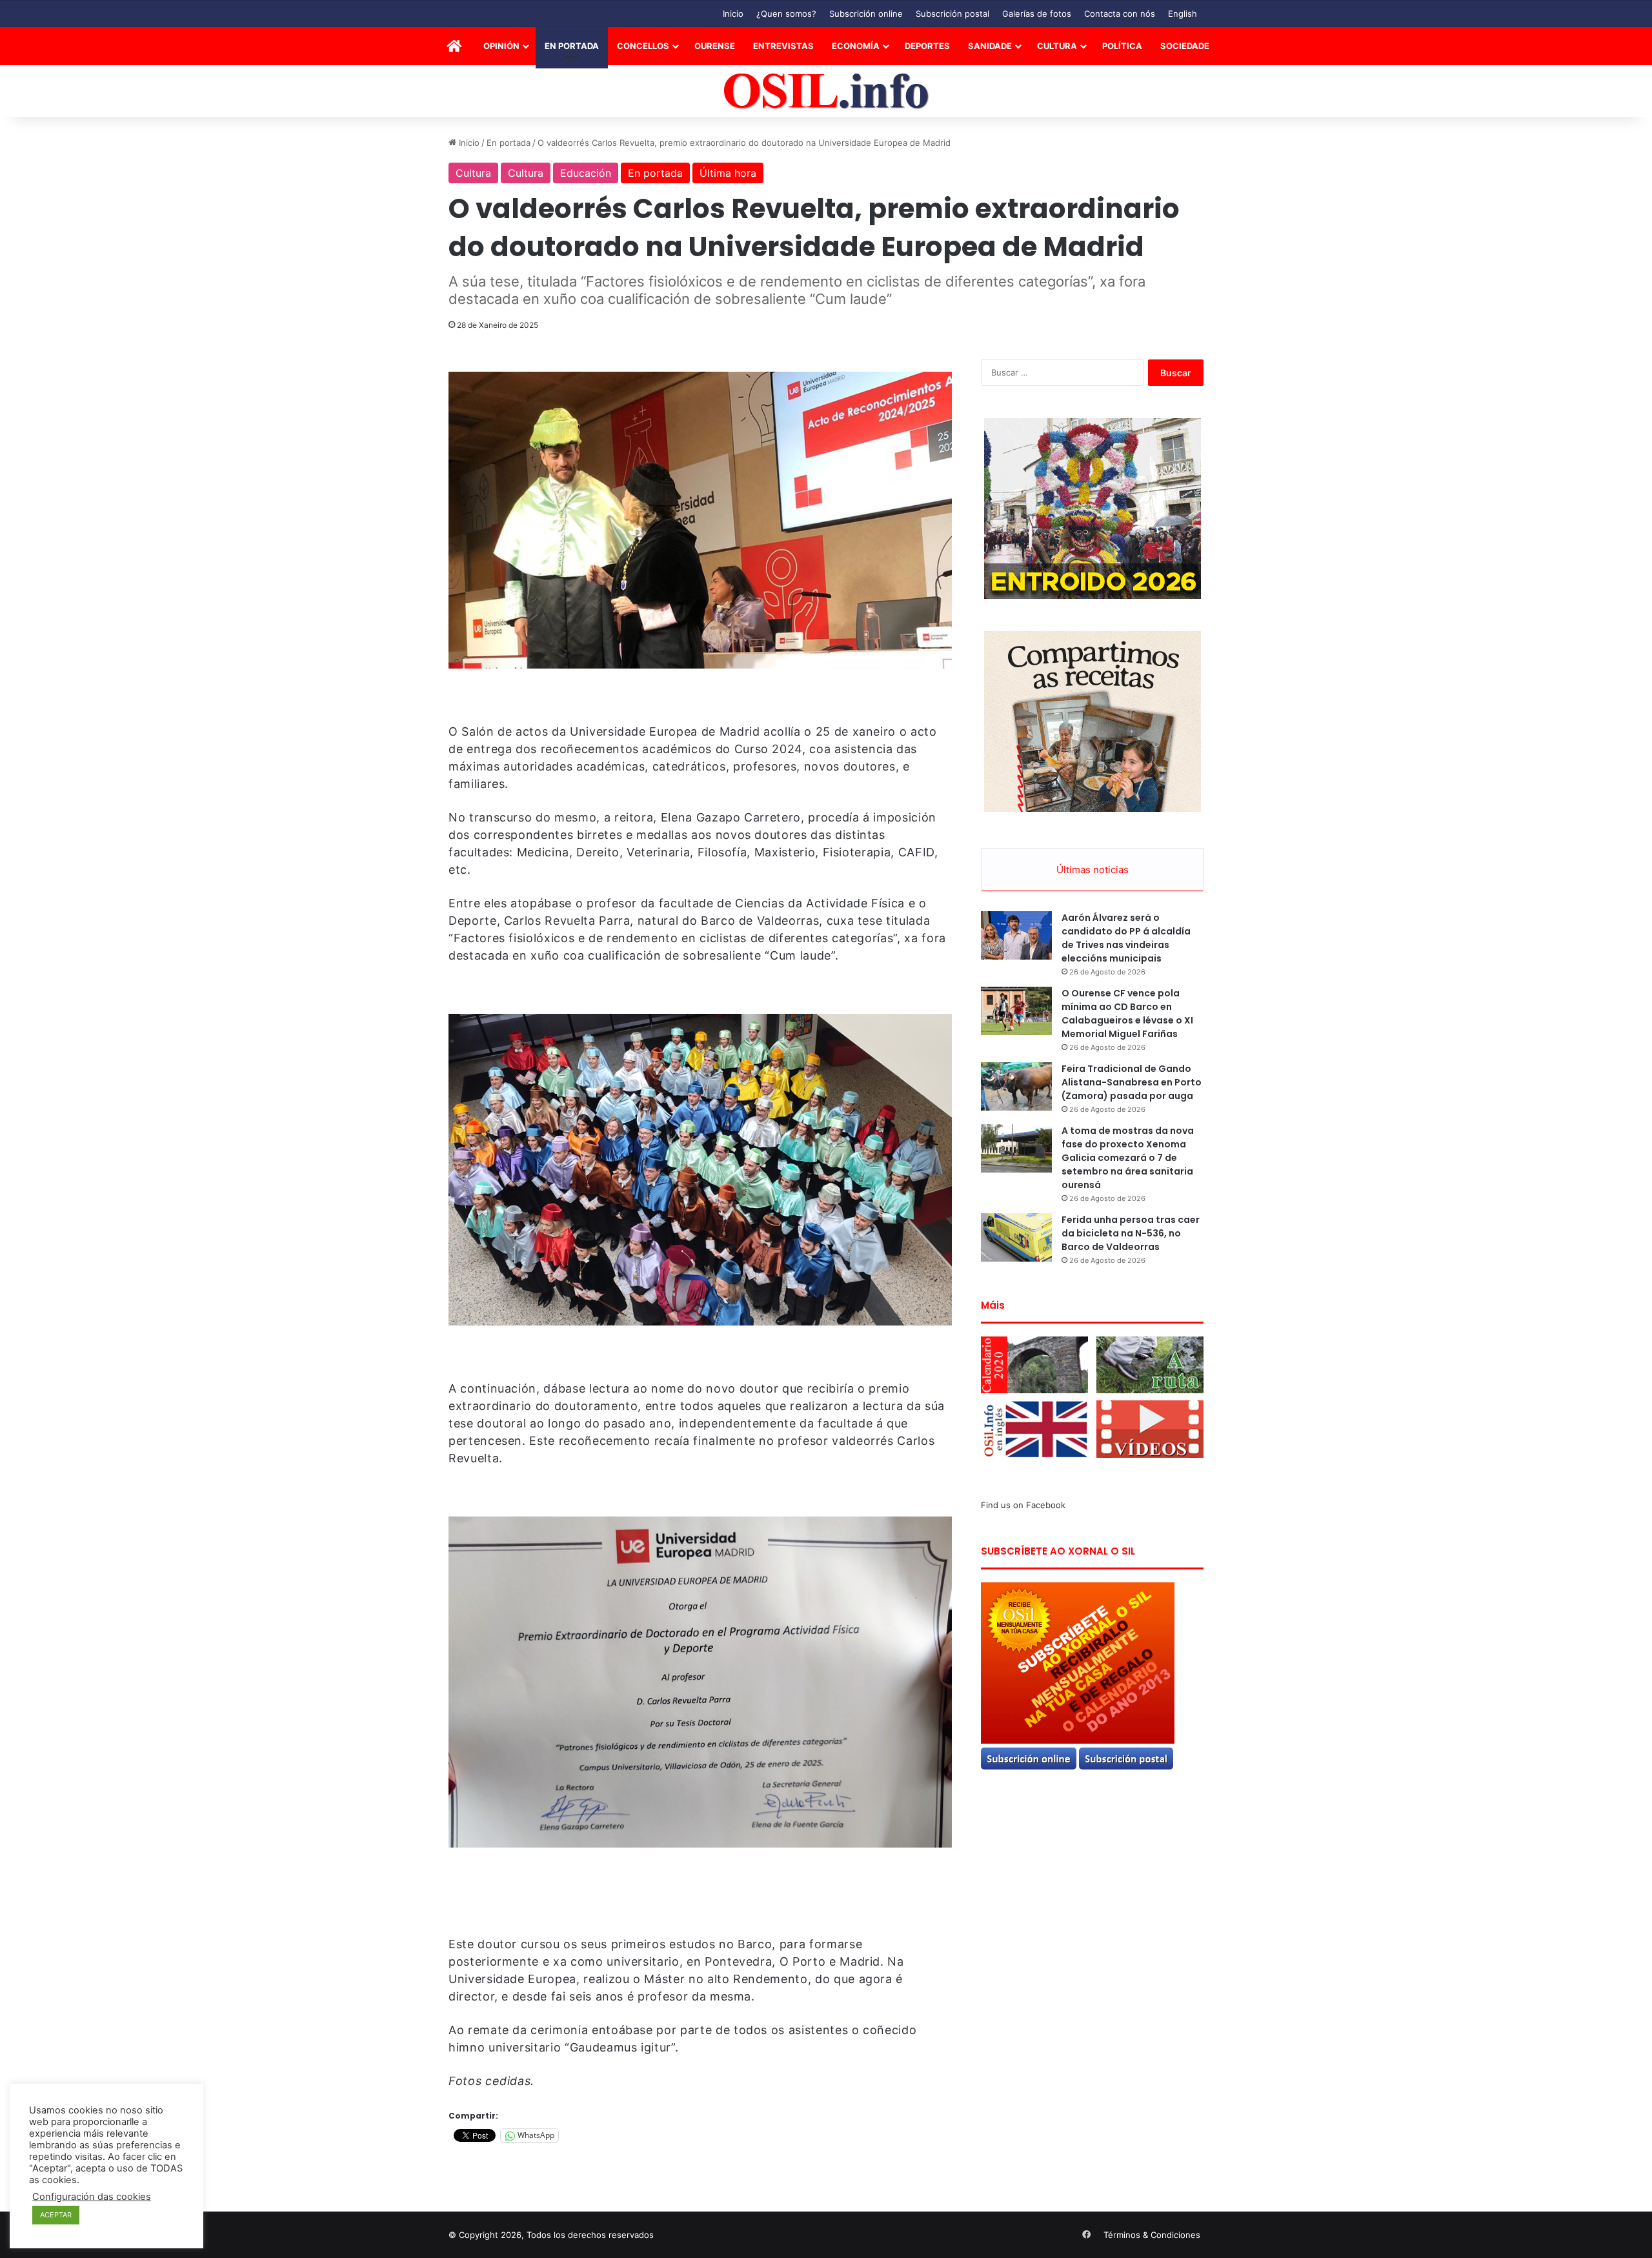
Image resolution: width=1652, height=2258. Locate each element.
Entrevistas (783, 46)
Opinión (501, 46)
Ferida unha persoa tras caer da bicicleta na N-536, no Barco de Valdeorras (1131, 1233)
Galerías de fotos (1037, 14)
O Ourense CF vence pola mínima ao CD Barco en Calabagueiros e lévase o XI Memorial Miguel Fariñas (1127, 1013)
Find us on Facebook (1023, 1505)
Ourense (715, 46)
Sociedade (1185, 46)
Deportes (927, 46)
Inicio (733, 14)
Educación (586, 173)
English (1183, 14)
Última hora (728, 173)
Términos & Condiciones (1152, 2235)
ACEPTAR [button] (56, 2215)
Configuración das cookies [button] (92, 2197)
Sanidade (990, 46)
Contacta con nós (1120, 14)
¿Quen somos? (786, 14)
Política (1122, 46)
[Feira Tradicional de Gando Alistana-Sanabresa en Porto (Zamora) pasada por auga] (1016, 1086)
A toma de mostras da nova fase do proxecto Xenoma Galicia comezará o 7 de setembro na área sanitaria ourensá (1128, 1158)
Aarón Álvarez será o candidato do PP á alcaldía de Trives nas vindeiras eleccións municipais (1126, 938)
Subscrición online (866, 14)
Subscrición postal (952, 14)
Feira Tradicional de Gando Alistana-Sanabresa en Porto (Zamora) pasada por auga (1132, 1082)
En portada (572, 46)
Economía (856, 46)
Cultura (1057, 46)
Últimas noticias (1093, 870)
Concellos (643, 46)
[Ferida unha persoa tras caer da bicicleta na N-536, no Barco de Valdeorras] (1016, 1237)
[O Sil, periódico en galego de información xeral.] (826, 91)
